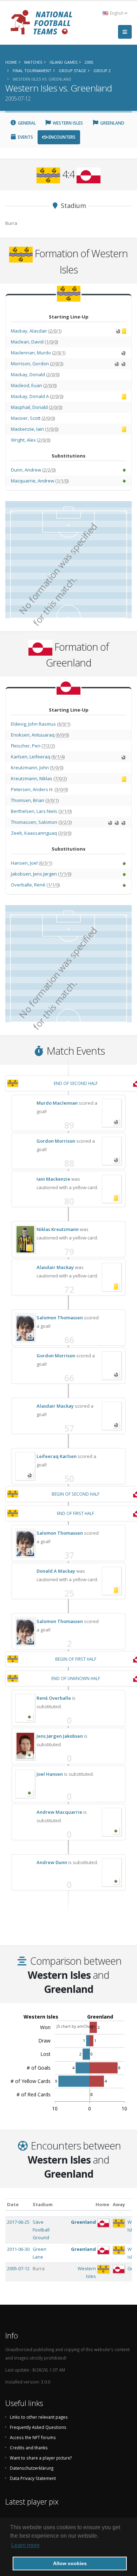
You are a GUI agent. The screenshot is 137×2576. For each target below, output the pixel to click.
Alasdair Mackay (55, 1267)
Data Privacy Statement (33, 2478)
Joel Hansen (50, 1774)
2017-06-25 (18, 2222)
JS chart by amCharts (76, 2026)
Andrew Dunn (52, 1862)
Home (102, 2204)
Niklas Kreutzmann (58, 1229)
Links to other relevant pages (39, 2417)
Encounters (61, 137)
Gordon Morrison (56, 1141)
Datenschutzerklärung (32, 2468)
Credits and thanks (29, 2448)
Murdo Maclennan (57, 1103)
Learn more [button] (25, 2545)
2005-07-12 (18, 2268)
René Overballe (54, 1698)
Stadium (43, 2204)
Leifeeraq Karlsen (57, 1456)
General (26, 123)
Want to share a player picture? (41, 2458)
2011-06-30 (18, 2249)
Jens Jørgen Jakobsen (60, 1736)
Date (13, 2204)
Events (25, 137)
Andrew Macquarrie (59, 1812)
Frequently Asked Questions (38, 2427)
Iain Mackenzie (53, 1179)
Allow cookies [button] (70, 2563)
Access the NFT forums (33, 2437)
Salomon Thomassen (60, 1318)
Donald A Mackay (56, 1571)
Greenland (112, 123)
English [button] (117, 13)
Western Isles (67, 123)
